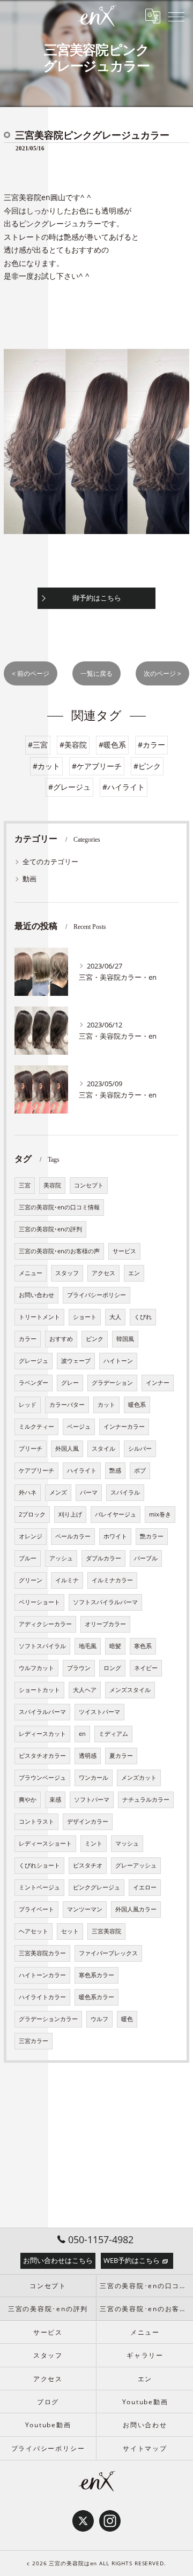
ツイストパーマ (99, 1712)
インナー (158, 1383)
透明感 (88, 1756)
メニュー (31, 1273)
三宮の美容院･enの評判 (50, 1229)
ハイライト (82, 1470)
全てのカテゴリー (50, 862)
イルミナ (67, 1580)
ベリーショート (39, 1602)
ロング (112, 1668)
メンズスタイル (130, 1690)
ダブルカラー (103, 1558)
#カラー (151, 745)
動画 (29, 879)
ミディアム (113, 1734)
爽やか (28, 1800)
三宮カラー (34, 2041)
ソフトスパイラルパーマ (105, 1602)
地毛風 (88, 1646)
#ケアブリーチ (97, 766)
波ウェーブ (76, 1361)
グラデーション (112, 1383)
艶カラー (152, 1536)
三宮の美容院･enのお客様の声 (59, 1251)
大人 (115, 1317)
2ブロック (32, 1514)
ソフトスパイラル (42, 1646)
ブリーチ (31, 1449)
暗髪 (115, 1646)
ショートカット (39, 1690)
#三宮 (38, 745)
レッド (28, 1405)
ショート (85, 1317)
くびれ (143, 1317)
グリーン (31, 1580)
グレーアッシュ (136, 1865)
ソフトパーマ (92, 1800)
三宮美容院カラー (42, 1953)
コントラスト (36, 1822)
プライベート (36, 1909)
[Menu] (176, 16)
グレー (70, 1383)
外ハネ (28, 1492)
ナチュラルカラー (146, 1800)
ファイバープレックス (108, 1953)
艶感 (115, 1470)
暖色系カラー (96, 1997)
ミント (94, 1843)
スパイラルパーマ (42, 1712)
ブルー (28, 1558)
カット (106, 1405)
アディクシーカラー (45, 1624)
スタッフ (67, 1273)
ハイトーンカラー (42, 1975)
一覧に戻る (96, 673)
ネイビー (146, 1668)
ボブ (140, 1470)
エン (134, 1273)
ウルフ (99, 2019)
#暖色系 (112, 745)
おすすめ (61, 1339)
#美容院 (73, 745)
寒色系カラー (96, 1975)
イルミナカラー (112, 1580)
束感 (55, 1800)
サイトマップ (145, 2448)
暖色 (127, 2019)
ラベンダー (34, 1383)
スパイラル (125, 1492)
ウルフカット (36, 1668)
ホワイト (115, 1536)
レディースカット (42, 1734)
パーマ (89, 1492)
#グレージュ (69, 787)
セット (70, 1931)
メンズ (58, 1492)
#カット (46, 766)
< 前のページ (31, 673)
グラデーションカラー (48, 2019)
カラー (28, 1339)
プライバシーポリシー (96, 1295)
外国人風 (67, 1449)
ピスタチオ (88, 1865)
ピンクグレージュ (96, 1887)
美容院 (52, 1185)
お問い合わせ (36, 1295)
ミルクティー (36, 1427)
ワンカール (94, 1778)
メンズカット (139, 1778)
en (82, 1734)
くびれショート (39, 1865)
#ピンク (147, 766)
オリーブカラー (105, 1624)
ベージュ (79, 1427)
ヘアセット (34, 1931)
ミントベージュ (39, 1887)
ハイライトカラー (42, 1997)
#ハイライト (124, 787)
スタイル (103, 1449)
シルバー (140, 1449)
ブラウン (79, 1668)
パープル (146, 1558)
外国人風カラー (136, 1909)
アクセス (103, 1273)
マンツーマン (85, 1909)
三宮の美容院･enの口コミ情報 (59, 1207)
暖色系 (137, 1405)
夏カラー (121, 1756)
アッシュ (61, 1558)
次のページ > (162, 673)
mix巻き (160, 1514)
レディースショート (45, 1843)
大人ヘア (85, 1690)
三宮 (25, 1185)
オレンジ (31, 1536)
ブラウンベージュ (42, 1778)
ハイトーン (118, 1361)
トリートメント (39, 1317)
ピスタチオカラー (42, 1756)
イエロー (145, 1887)
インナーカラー (124, 1427)
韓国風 (125, 1339)
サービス (124, 1251)
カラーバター (67, 1405)
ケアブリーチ (36, 1470)
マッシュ (127, 1843)
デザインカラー (88, 1822)
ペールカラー (73, 1536)
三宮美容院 (106, 1931)
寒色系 (143, 1646)
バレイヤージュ (116, 1514)
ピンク (95, 1339)
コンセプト (89, 1185)
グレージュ (34, 1361)
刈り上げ (70, 1514)
